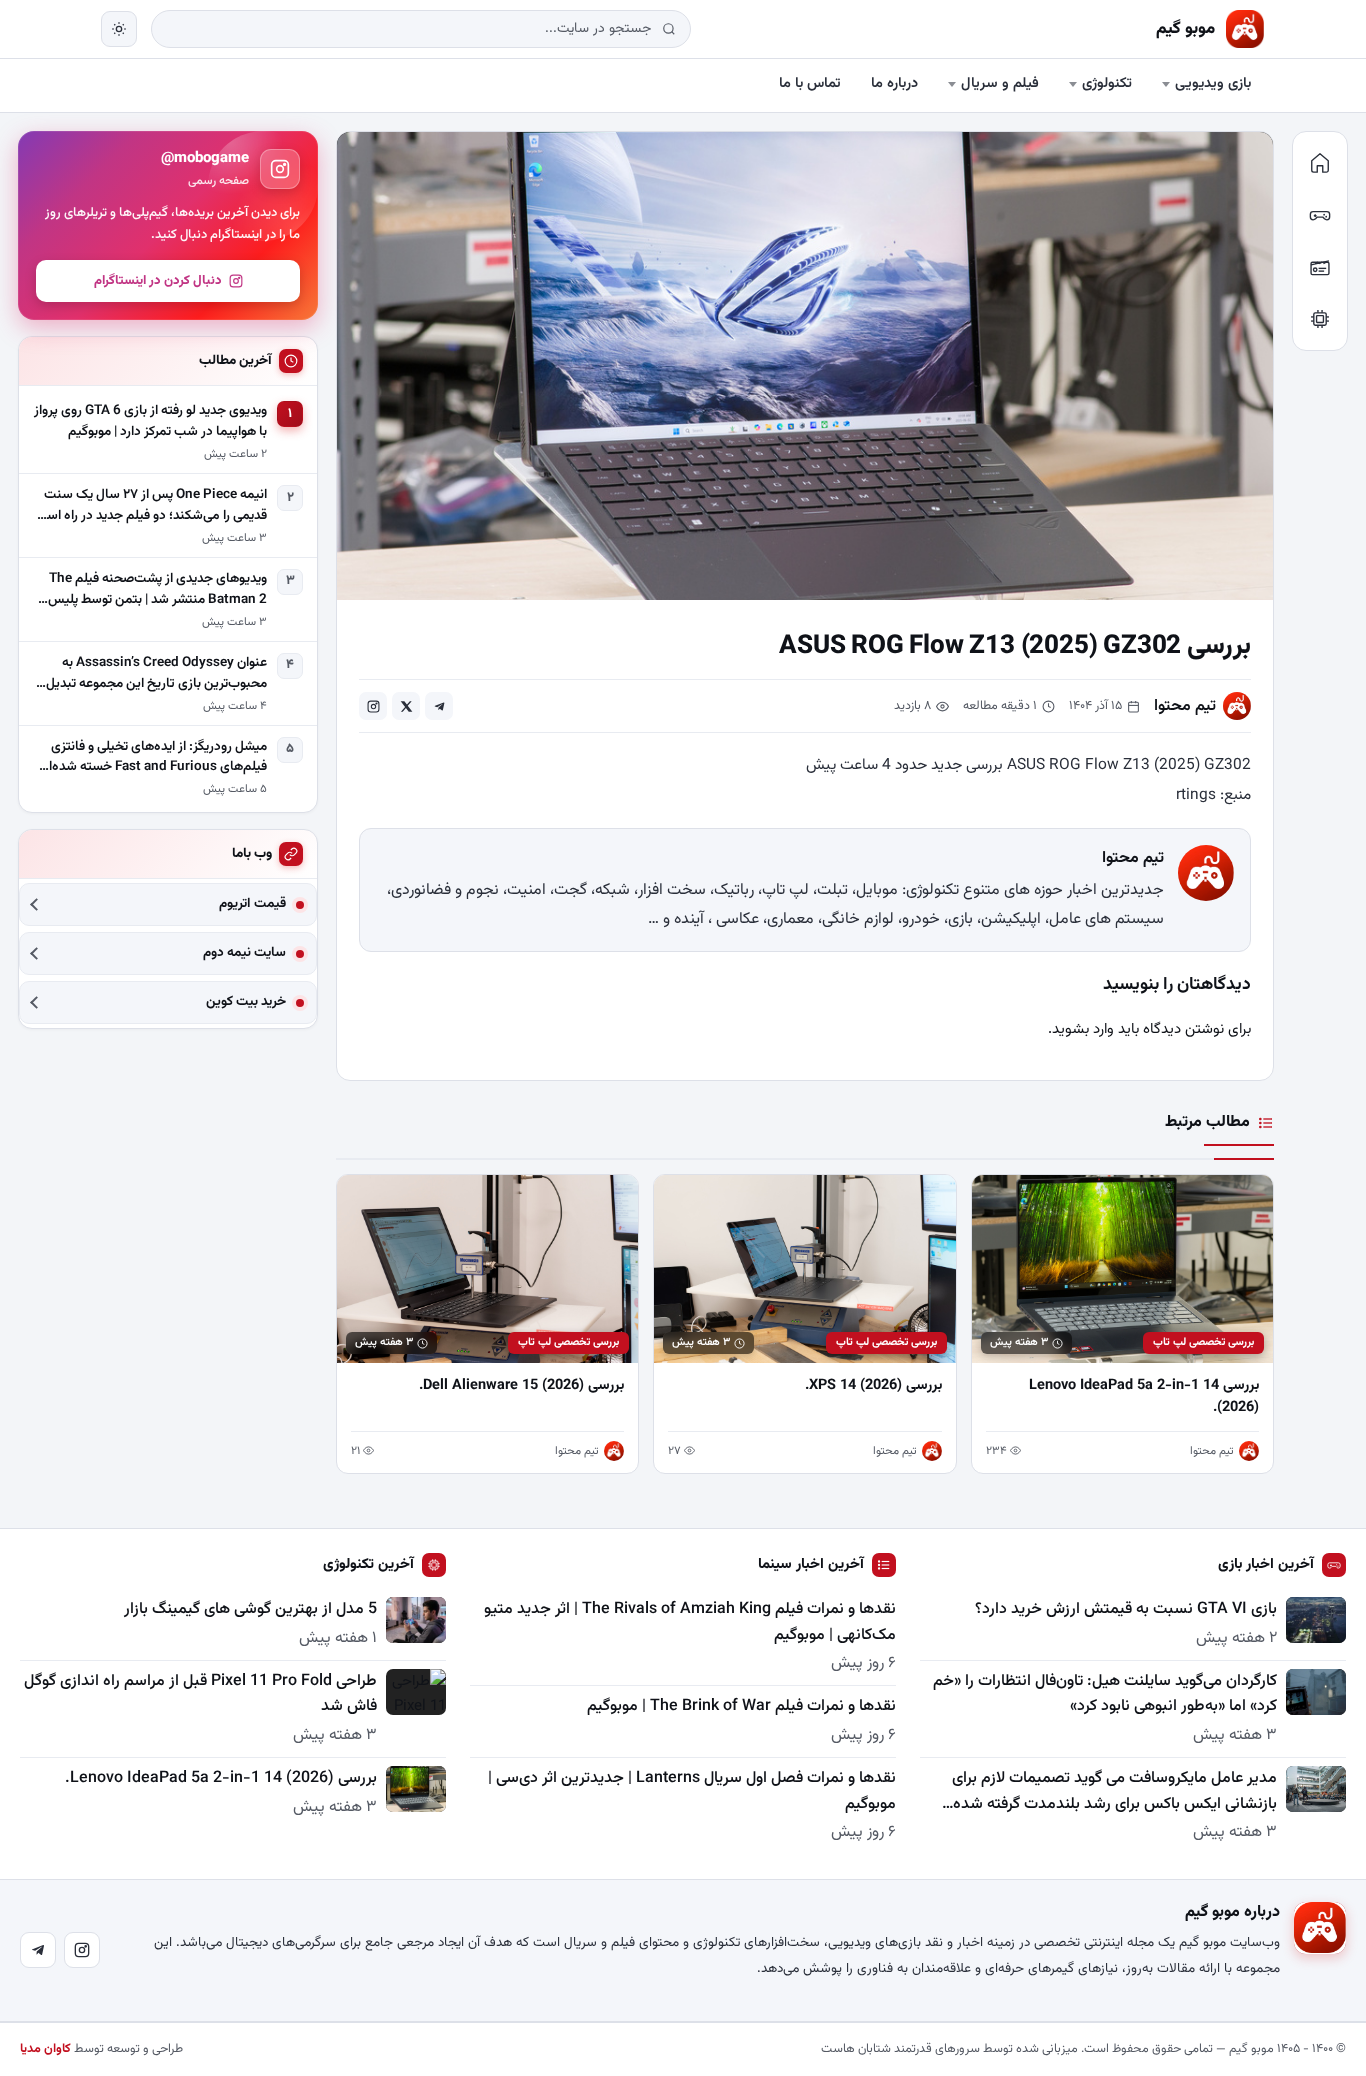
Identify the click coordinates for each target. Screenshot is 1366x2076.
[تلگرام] (38, 1950)
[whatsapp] (373, 706)
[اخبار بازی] (1320, 215)
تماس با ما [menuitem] (810, 83)
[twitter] (406, 706)
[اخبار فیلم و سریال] (1320, 267)
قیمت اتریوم (252, 904)
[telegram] (439, 706)
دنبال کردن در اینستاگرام (158, 281)
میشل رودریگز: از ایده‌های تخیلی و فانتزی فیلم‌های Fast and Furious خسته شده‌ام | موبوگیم (151, 757)
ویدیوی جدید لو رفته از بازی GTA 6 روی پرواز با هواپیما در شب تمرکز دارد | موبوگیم (150, 421)
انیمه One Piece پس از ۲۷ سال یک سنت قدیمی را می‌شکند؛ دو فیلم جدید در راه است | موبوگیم (150, 506)
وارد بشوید (1083, 1029)
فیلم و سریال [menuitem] (1000, 83)
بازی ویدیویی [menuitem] (1213, 83)
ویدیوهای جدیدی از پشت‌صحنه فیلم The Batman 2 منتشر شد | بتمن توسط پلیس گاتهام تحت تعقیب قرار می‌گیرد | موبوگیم (157, 589)
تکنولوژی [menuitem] (1107, 83)
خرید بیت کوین (246, 1002)
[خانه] (1320, 163)
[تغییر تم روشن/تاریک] (119, 29)
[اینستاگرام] (82, 1950)
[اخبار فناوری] (1320, 319)
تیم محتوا (1185, 706)
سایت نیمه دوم (244, 953)
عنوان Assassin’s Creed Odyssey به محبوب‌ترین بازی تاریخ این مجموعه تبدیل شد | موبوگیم (156, 673)
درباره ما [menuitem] (894, 83)
